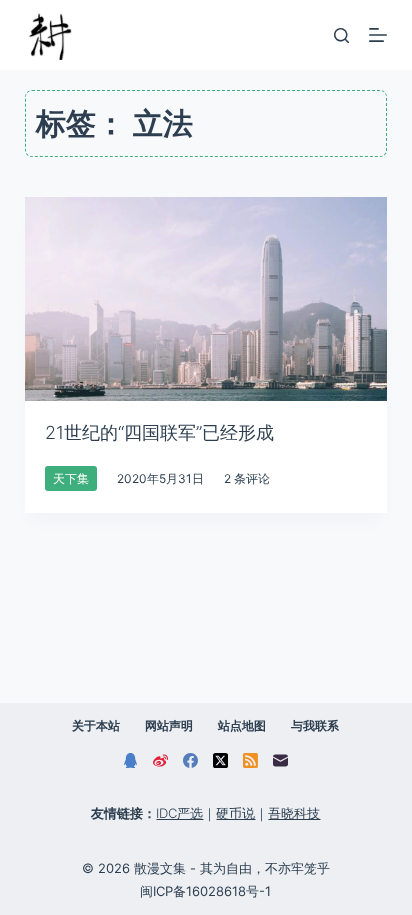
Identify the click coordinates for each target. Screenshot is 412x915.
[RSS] (250, 760)
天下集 (71, 478)
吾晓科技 (294, 813)
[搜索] (341, 35)
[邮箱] (280, 760)
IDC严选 (179, 813)
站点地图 (242, 725)
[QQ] (130, 760)
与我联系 (315, 725)
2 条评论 (247, 478)
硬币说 (235, 813)
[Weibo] (160, 760)
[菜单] (378, 35)
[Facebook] (190, 760)
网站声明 (169, 725)
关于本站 (96, 725)
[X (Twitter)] (220, 760)
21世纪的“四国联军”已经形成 (159, 432)
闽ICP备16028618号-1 (205, 891)
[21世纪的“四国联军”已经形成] (206, 299)
